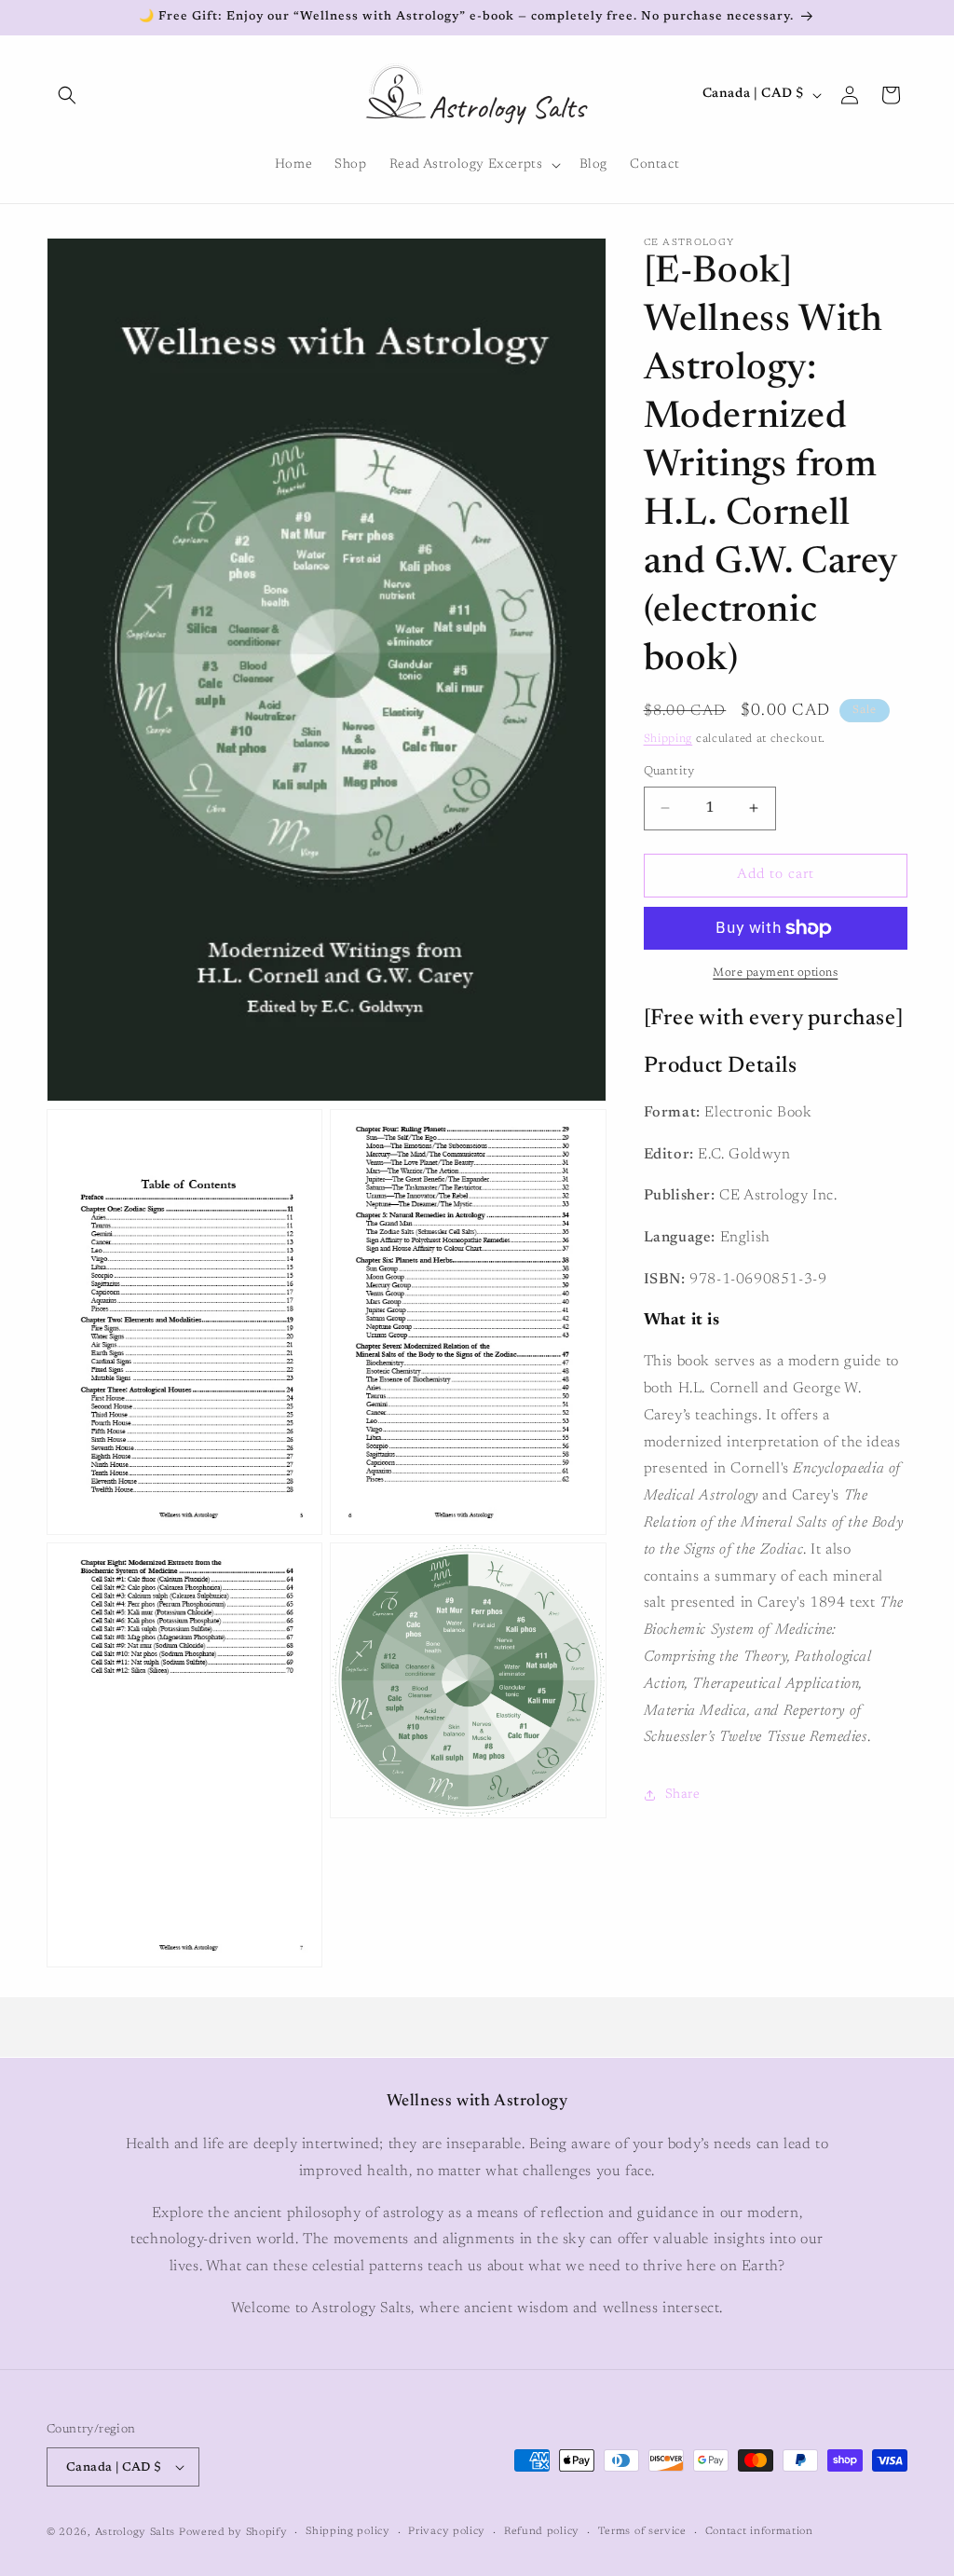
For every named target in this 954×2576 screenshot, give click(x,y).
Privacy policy (447, 2532)
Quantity (669, 771)
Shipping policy (348, 2532)
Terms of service (642, 2532)
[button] (67, 95)
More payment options (775, 973)
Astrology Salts (136, 2533)
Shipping (668, 739)
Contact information (759, 2532)
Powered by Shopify (233, 2533)
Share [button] (683, 1795)
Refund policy (542, 2532)
